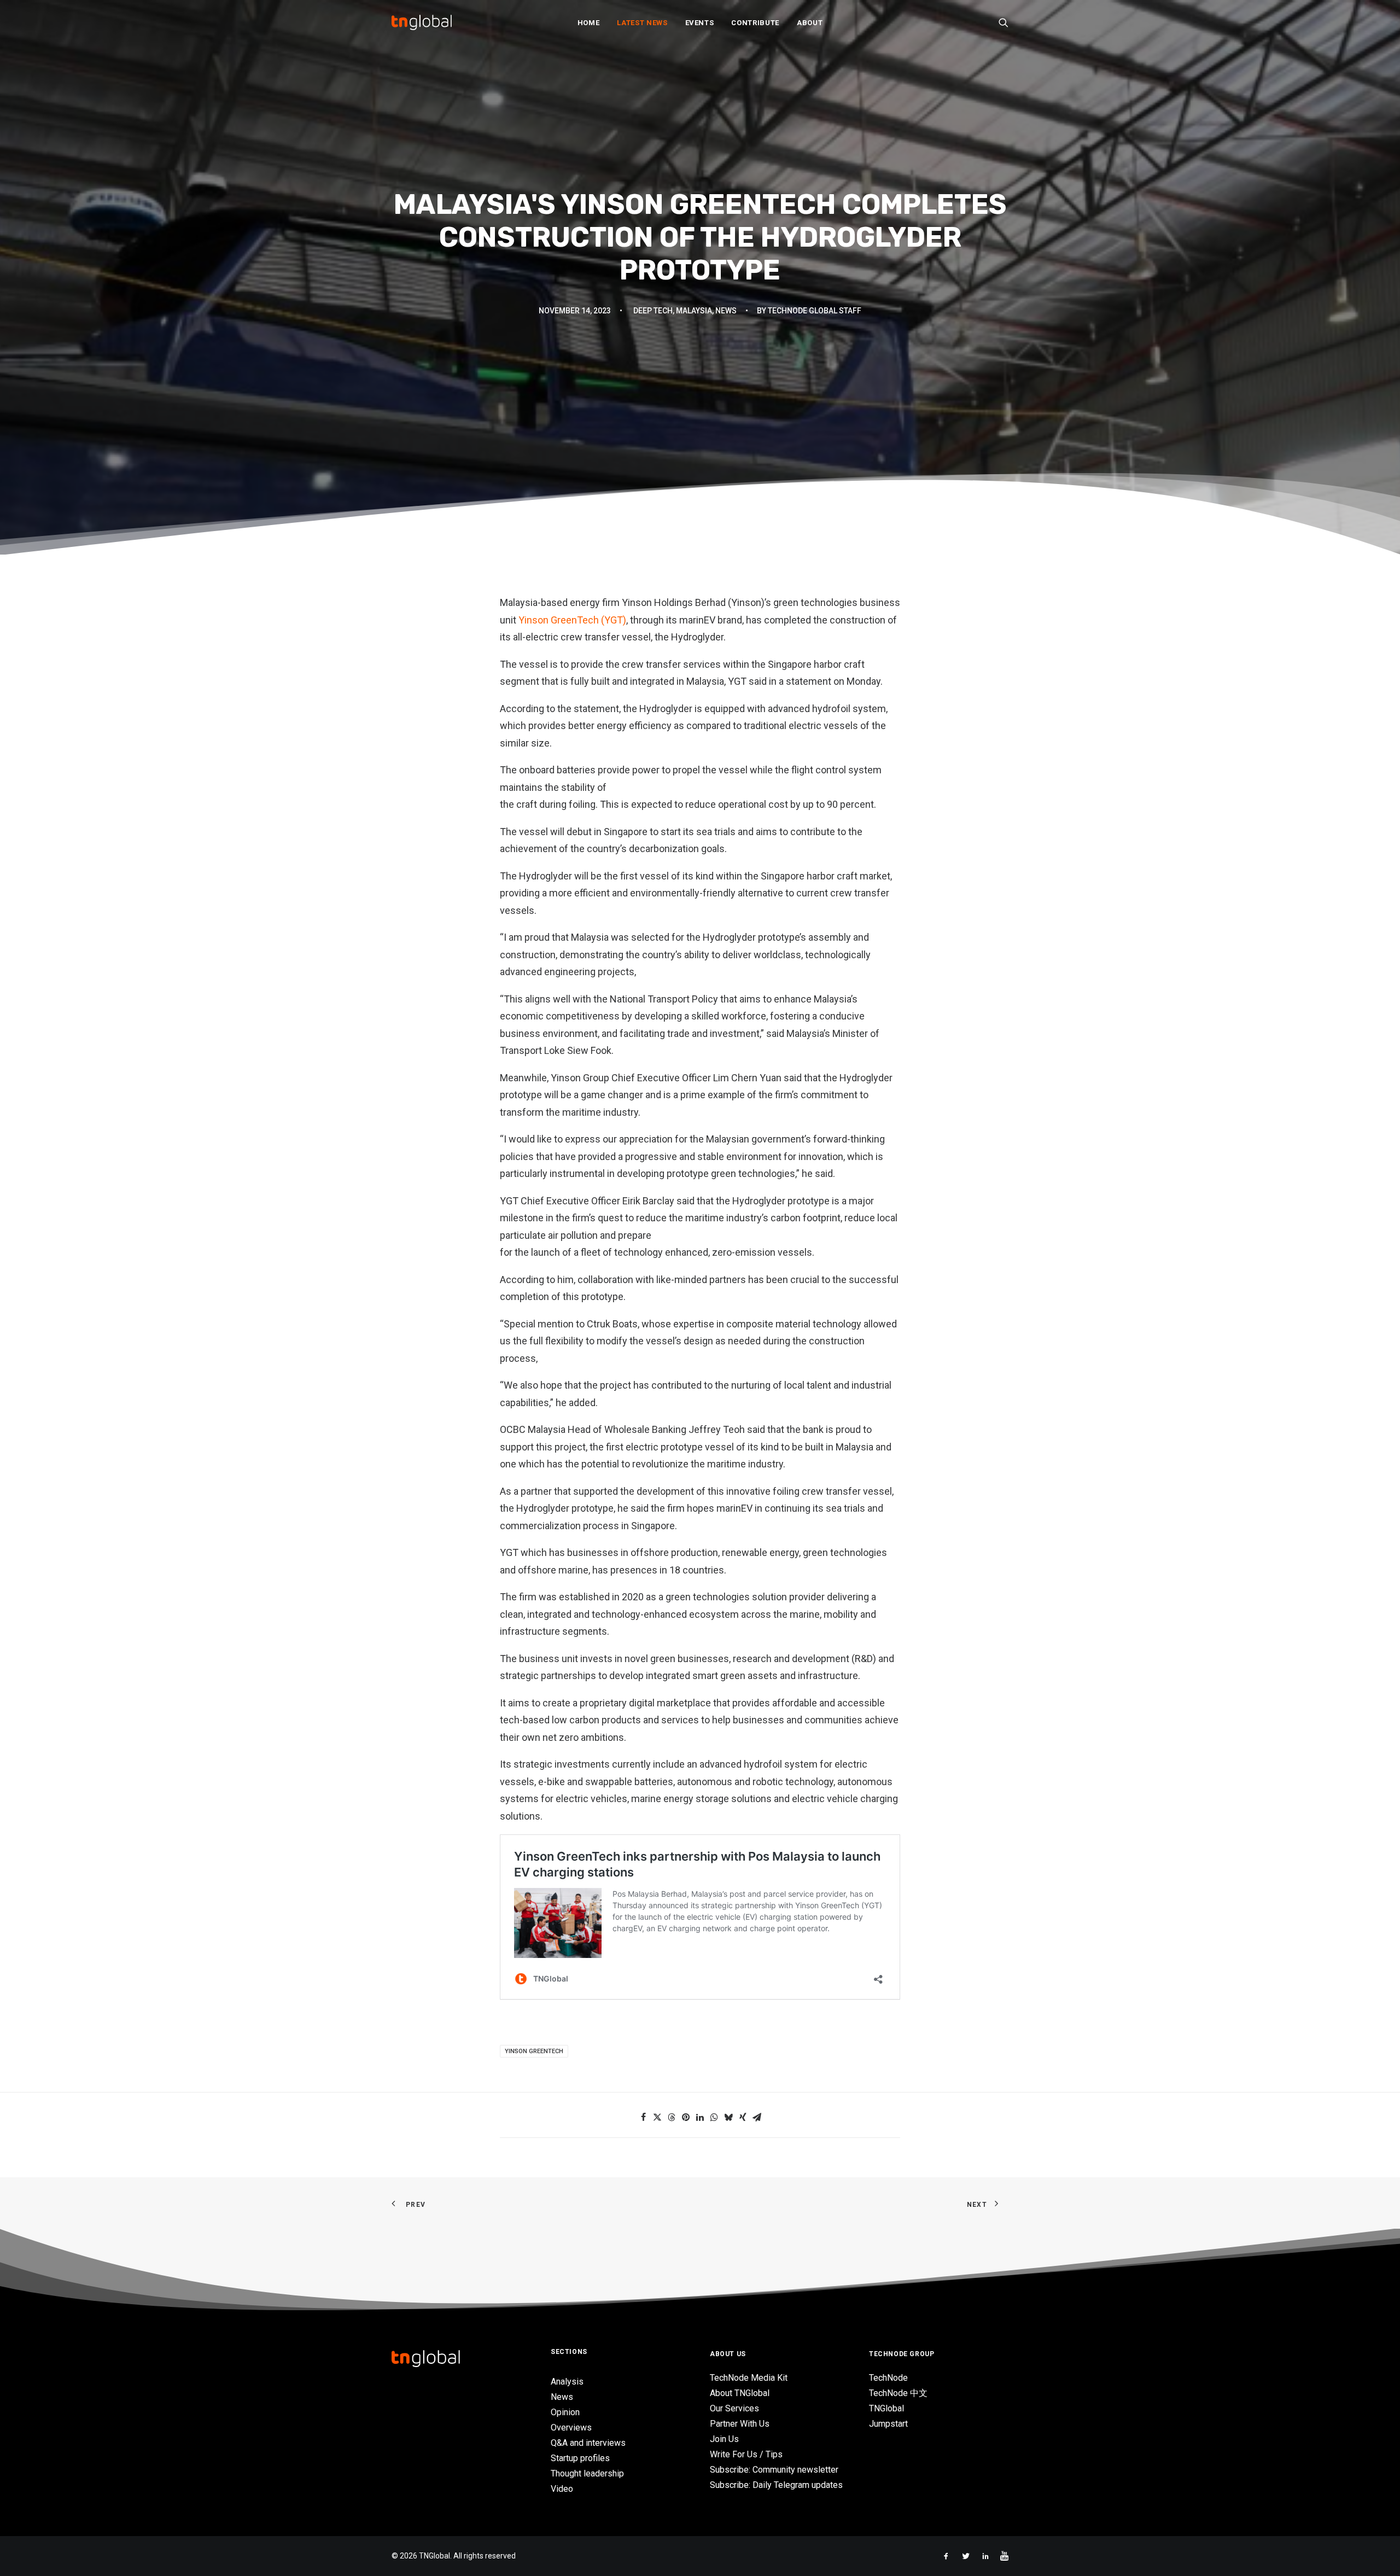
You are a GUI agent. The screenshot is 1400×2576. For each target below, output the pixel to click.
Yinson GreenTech (534, 2051)
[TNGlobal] (422, 22)
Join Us (724, 2439)
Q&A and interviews (588, 2443)
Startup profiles (580, 2458)
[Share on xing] (743, 2117)
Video (562, 2489)
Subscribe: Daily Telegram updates (776, 2485)
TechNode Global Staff (815, 311)
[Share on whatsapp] (714, 2117)
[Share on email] (757, 2117)
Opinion (565, 2412)
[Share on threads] (672, 2117)
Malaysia (694, 311)
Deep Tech (653, 311)
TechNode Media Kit (749, 2378)
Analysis (567, 2382)
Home (589, 23)
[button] (1004, 22)
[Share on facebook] (643, 2117)
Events (700, 23)
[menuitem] (589, 22)
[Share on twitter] (657, 2117)
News (726, 311)
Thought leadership (587, 2473)
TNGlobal (886, 2408)
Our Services (734, 2408)
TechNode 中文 (898, 2393)
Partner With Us (740, 2424)
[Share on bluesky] (728, 2117)
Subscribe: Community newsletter (774, 2470)
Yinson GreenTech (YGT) (572, 620)
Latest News (642, 23)
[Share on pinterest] (686, 2117)
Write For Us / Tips (746, 2454)
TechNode (888, 2378)
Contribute (755, 23)
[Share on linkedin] (700, 2117)
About (810, 23)
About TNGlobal (740, 2393)
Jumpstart (888, 2424)
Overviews (571, 2428)
